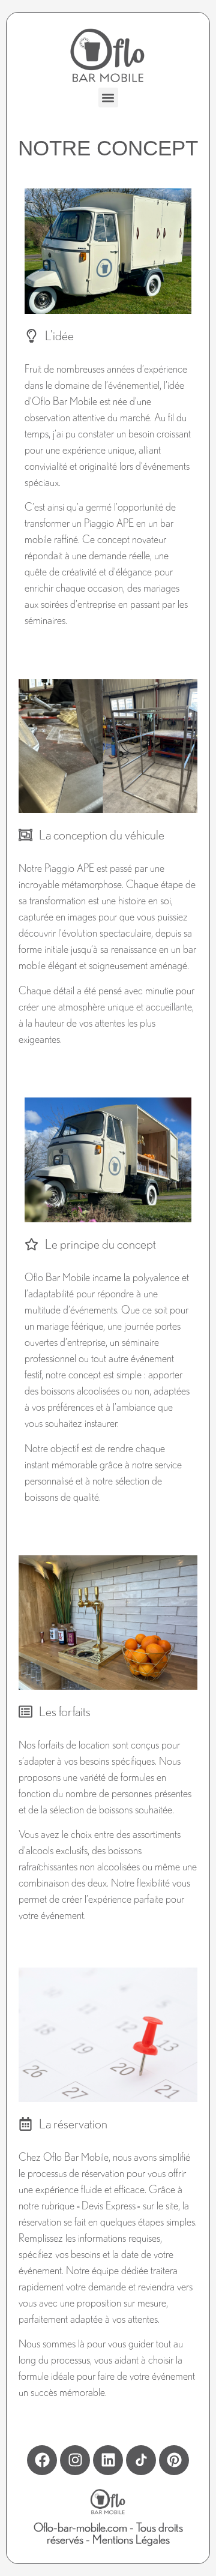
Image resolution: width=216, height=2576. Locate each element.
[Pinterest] (174, 2460)
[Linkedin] (108, 2460)
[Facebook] (42, 2460)
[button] (108, 98)
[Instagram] (75, 2460)
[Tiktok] (141, 2460)
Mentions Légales (131, 2539)
